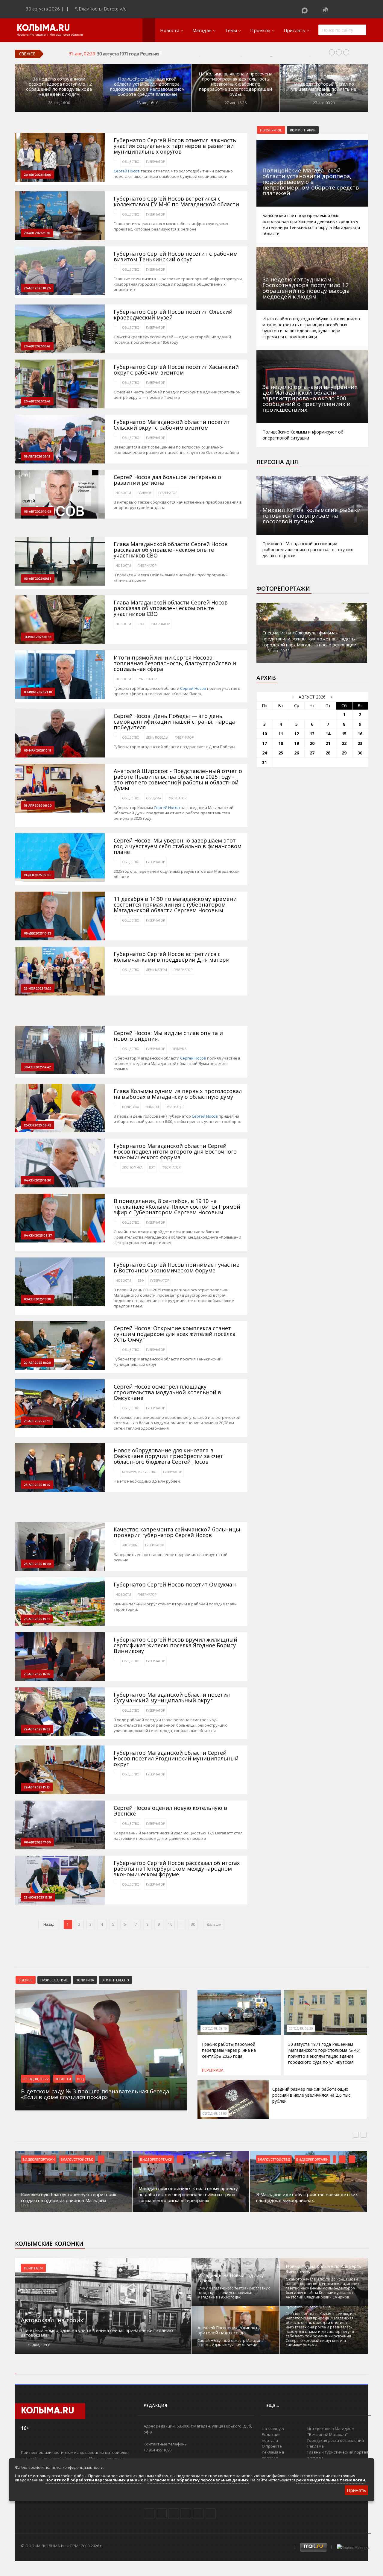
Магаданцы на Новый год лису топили (231, 2278)
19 (297, 743)
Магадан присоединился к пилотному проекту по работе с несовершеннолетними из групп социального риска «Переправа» (188, 2194)
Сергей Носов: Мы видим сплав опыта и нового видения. (168, 1036)
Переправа (213, 2070)
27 (312, 753)
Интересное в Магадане (331, 2429)
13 (312, 734)
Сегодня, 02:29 (301, 2028)
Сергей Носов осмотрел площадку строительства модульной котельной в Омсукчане (167, 1392)
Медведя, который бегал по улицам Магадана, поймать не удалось (324, 89)
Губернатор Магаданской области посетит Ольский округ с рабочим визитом (172, 425)
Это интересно (115, 1980)
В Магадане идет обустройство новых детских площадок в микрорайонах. (307, 2197)
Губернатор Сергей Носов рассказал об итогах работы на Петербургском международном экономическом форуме (177, 1869)
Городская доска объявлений (336, 2440)
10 (170, 1924)
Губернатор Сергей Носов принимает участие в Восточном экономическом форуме (177, 1268)
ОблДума (153, 798)
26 (297, 753)
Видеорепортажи (39, 2159)
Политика (130, 1107)
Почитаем (33, 2268)
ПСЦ (80, 2079)
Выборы (152, 1107)
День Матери (156, 970)
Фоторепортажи (283, 589)
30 (193, 1924)
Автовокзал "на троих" (53, 2320)
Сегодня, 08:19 (215, 2028)
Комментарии (303, 130)
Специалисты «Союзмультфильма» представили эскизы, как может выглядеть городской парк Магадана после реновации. (310, 639)
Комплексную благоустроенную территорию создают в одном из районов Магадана (69, 2197)
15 (344, 734)
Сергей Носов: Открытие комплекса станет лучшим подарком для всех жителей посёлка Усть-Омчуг (175, 1334)
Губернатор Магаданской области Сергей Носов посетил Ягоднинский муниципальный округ (176, 1759)
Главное (145, 493)
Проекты (260, 30)
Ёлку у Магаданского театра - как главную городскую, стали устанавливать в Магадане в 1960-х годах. (234, 2293)
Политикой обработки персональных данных (94, 2480)
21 (328, 743)
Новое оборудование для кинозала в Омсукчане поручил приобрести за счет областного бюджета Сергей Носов (168, 1456)
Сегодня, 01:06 (215, 2113)
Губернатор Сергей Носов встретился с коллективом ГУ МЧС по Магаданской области (176, 201)
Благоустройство (77, 2159)
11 (281, 734)
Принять (356, 2490)
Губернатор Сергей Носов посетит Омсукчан (175, 1585)
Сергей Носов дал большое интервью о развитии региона (167, 480)
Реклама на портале (273, 2455)
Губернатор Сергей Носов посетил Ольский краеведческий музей (173, 315)
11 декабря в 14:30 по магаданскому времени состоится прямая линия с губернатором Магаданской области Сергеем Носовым (175, 905)
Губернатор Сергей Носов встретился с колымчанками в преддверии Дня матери (172, 957)
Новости (170, 30)
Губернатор (155, 162)
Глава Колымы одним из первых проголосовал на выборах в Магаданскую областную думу (178, 1094)
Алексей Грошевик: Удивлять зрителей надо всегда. (229, 2330)
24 (265, 753)
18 (281, 743)
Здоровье (130, 1545)
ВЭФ (152, 1167)
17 (265, 743)
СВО (141, 624)
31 (265, 762)
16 (360, 734)
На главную (273, 2429)
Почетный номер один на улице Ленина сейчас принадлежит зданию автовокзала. (97, 2333)
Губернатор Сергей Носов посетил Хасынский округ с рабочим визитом (176, 370)
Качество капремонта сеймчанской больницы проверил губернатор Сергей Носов (177, 1532)
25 (281, 753)
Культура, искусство (139, 1472)
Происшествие (54, 1980)
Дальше (214, 1924)
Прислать (294, 30)
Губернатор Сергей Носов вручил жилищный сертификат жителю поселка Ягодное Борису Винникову (175, 1645)
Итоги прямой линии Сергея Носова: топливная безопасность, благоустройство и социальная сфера (175, 663)
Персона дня (277, 462)
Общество (131, 162)
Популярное (271, 130)
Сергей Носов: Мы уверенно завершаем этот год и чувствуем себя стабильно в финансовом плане (178, 846)
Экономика (132, 1167)
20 (312, 743)
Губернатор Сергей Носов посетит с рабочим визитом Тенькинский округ (176, 257)
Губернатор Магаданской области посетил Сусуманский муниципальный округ (172, 1698)
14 (328, 734)
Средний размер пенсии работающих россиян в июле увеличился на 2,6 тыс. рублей (312, 2095)
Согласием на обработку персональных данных (198, 2480)
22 (344, 743)
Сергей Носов (127, 171)
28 (328, 753)
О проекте (272, 2446)
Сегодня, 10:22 (36, 2079)
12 (297, 734)
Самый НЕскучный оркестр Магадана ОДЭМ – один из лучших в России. (231, 2343)
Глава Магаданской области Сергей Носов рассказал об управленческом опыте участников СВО (171, 550)
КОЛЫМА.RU (43, 28)
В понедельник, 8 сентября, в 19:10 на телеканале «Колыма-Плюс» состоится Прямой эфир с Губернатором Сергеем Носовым (177, 1207)
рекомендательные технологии (331, 2480)
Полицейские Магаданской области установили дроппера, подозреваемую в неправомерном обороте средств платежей (147, 87)
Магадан (202, 30)
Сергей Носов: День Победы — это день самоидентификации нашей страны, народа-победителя (175, 722)
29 (344, 753)
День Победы (157, 737)
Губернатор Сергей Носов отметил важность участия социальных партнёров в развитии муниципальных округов (175, 146)
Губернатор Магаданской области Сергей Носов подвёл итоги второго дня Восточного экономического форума (175, 1152)
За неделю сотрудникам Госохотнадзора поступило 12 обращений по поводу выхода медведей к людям (59, 87)
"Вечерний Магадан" (327, 2434)
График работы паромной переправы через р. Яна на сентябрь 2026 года (229, 2050)
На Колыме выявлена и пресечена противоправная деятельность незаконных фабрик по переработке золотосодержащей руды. (235, 84)
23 (360, 743)
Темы (231, 30)
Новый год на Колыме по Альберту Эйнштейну (324, 2269)
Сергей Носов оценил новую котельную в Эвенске (170, 1811)
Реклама (316, 2446)
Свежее (26, 1980)
